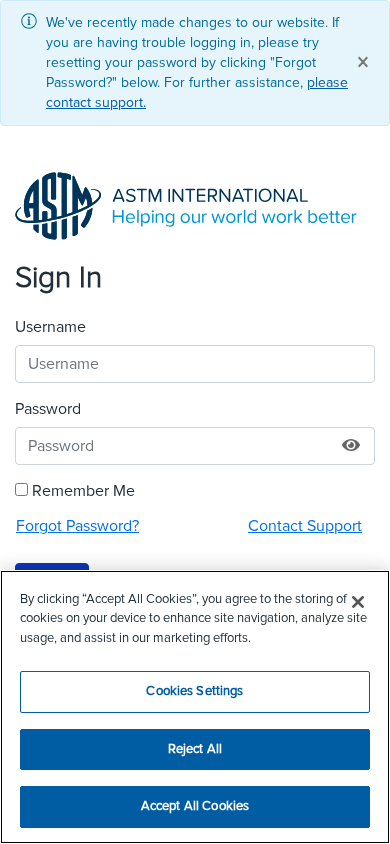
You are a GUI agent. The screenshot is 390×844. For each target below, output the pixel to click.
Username (50, 327)
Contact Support (305, 526)
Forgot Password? (77, 526)
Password (48, 409)
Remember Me (83, 491)
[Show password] (351, 446)
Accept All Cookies (195, 806)
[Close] (358, 602)
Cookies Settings (194, 691)
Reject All (195, 749)
